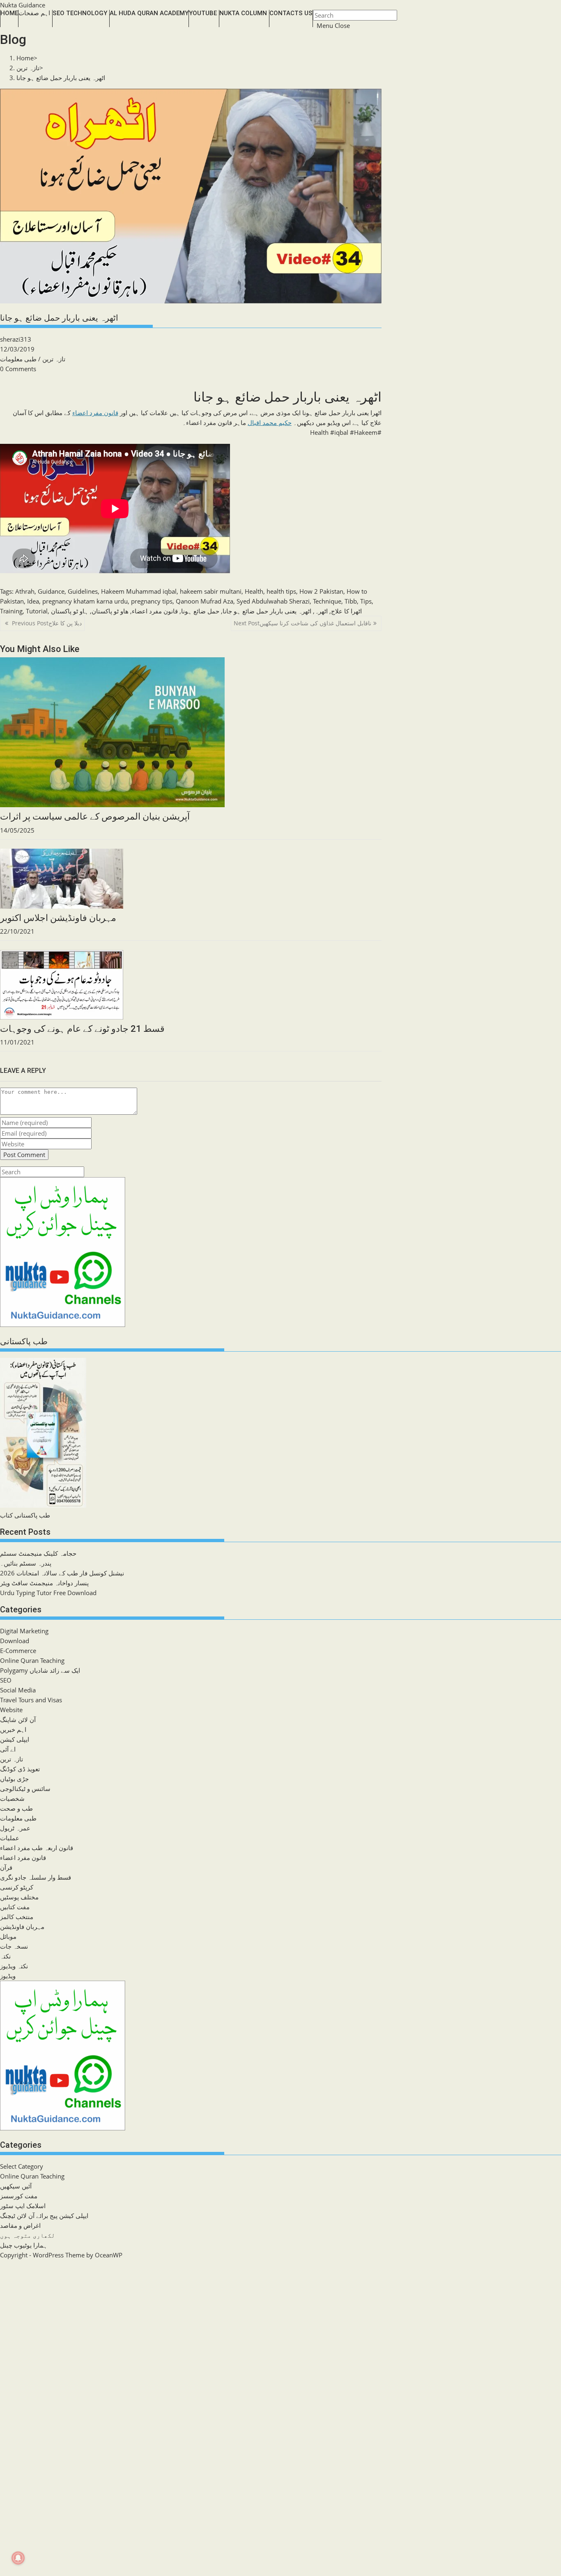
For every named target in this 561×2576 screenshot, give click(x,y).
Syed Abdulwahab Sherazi (273, 601)
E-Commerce (18, 1651)
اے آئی (8, 1749)
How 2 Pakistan (321, 591)
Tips (366, 601)
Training (11, 611)
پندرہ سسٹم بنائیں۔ (26, 1563)
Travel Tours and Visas (31, 1700)
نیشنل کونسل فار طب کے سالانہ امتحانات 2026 (62, 1573)
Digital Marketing (24, 1631)
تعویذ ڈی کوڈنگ (20, 1769)
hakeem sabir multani (211, 591)
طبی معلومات (18, 359)
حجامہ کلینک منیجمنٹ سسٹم (38, 1553)
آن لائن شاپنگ (18, 1720)
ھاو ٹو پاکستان (110, 611)
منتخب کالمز (17, 1917)
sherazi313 (16, 339)
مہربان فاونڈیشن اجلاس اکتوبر (58, 918)
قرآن (6, 1867)
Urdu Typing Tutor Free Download (48, 1593)
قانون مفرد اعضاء (95, 413)
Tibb (351, 601)
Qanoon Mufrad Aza (205, 601)
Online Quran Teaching (32, 1660)
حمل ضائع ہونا (200, 611)
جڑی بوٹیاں (14, 1779)
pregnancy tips (152, 601)
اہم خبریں (13, 1729)
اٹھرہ (321, 611)
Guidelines (83, 591)
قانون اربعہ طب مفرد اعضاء (37, 1848)
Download (15, 1641)
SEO (6, 1680)
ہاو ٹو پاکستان (70, 611)
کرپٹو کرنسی (17, 1887)
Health (254, 591)
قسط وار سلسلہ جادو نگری (36, 1877)
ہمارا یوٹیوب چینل (24, 2245)
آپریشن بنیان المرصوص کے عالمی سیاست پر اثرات (95, 816)
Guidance (51, 591)
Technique (327, 601)
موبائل (8, 1936)
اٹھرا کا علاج (346, 611)
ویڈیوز (8, 1976)
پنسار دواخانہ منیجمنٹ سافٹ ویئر (44, 1583)
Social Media (18, 1690)
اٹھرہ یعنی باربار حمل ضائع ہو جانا (61, 78)
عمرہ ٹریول (15, 1828)
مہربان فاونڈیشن (22, 1926)
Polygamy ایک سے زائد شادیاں (40, 1670)
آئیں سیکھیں (16, 2186)
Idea (33, 601)
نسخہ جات (14, 1946)
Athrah (25, 591)
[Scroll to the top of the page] (1, 2265)
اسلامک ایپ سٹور (23, 2206)
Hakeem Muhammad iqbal (139, 591)
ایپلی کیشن (15, 1739)
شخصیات (12, 1798)
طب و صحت (16, 1808)
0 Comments (18, 369)
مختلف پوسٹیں (19, 1897)
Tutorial (37, 611)
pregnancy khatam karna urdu (85, 601)
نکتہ (5, 1956)
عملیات (10, 1838)
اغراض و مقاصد (20, 2225)
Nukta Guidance (23, 5)
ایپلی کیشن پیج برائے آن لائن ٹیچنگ (44, 2216)
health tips (281, 591)
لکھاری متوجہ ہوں (28, 2235)
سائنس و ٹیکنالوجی (25, 1789)
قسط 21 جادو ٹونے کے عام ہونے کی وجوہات (82, 1029)
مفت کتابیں (15, 1907)
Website (11, 1710)
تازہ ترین (54, 359)
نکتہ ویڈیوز (14, 1966)
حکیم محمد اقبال (270, 422)
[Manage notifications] (18, 2558)
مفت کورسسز (19, 2196)
